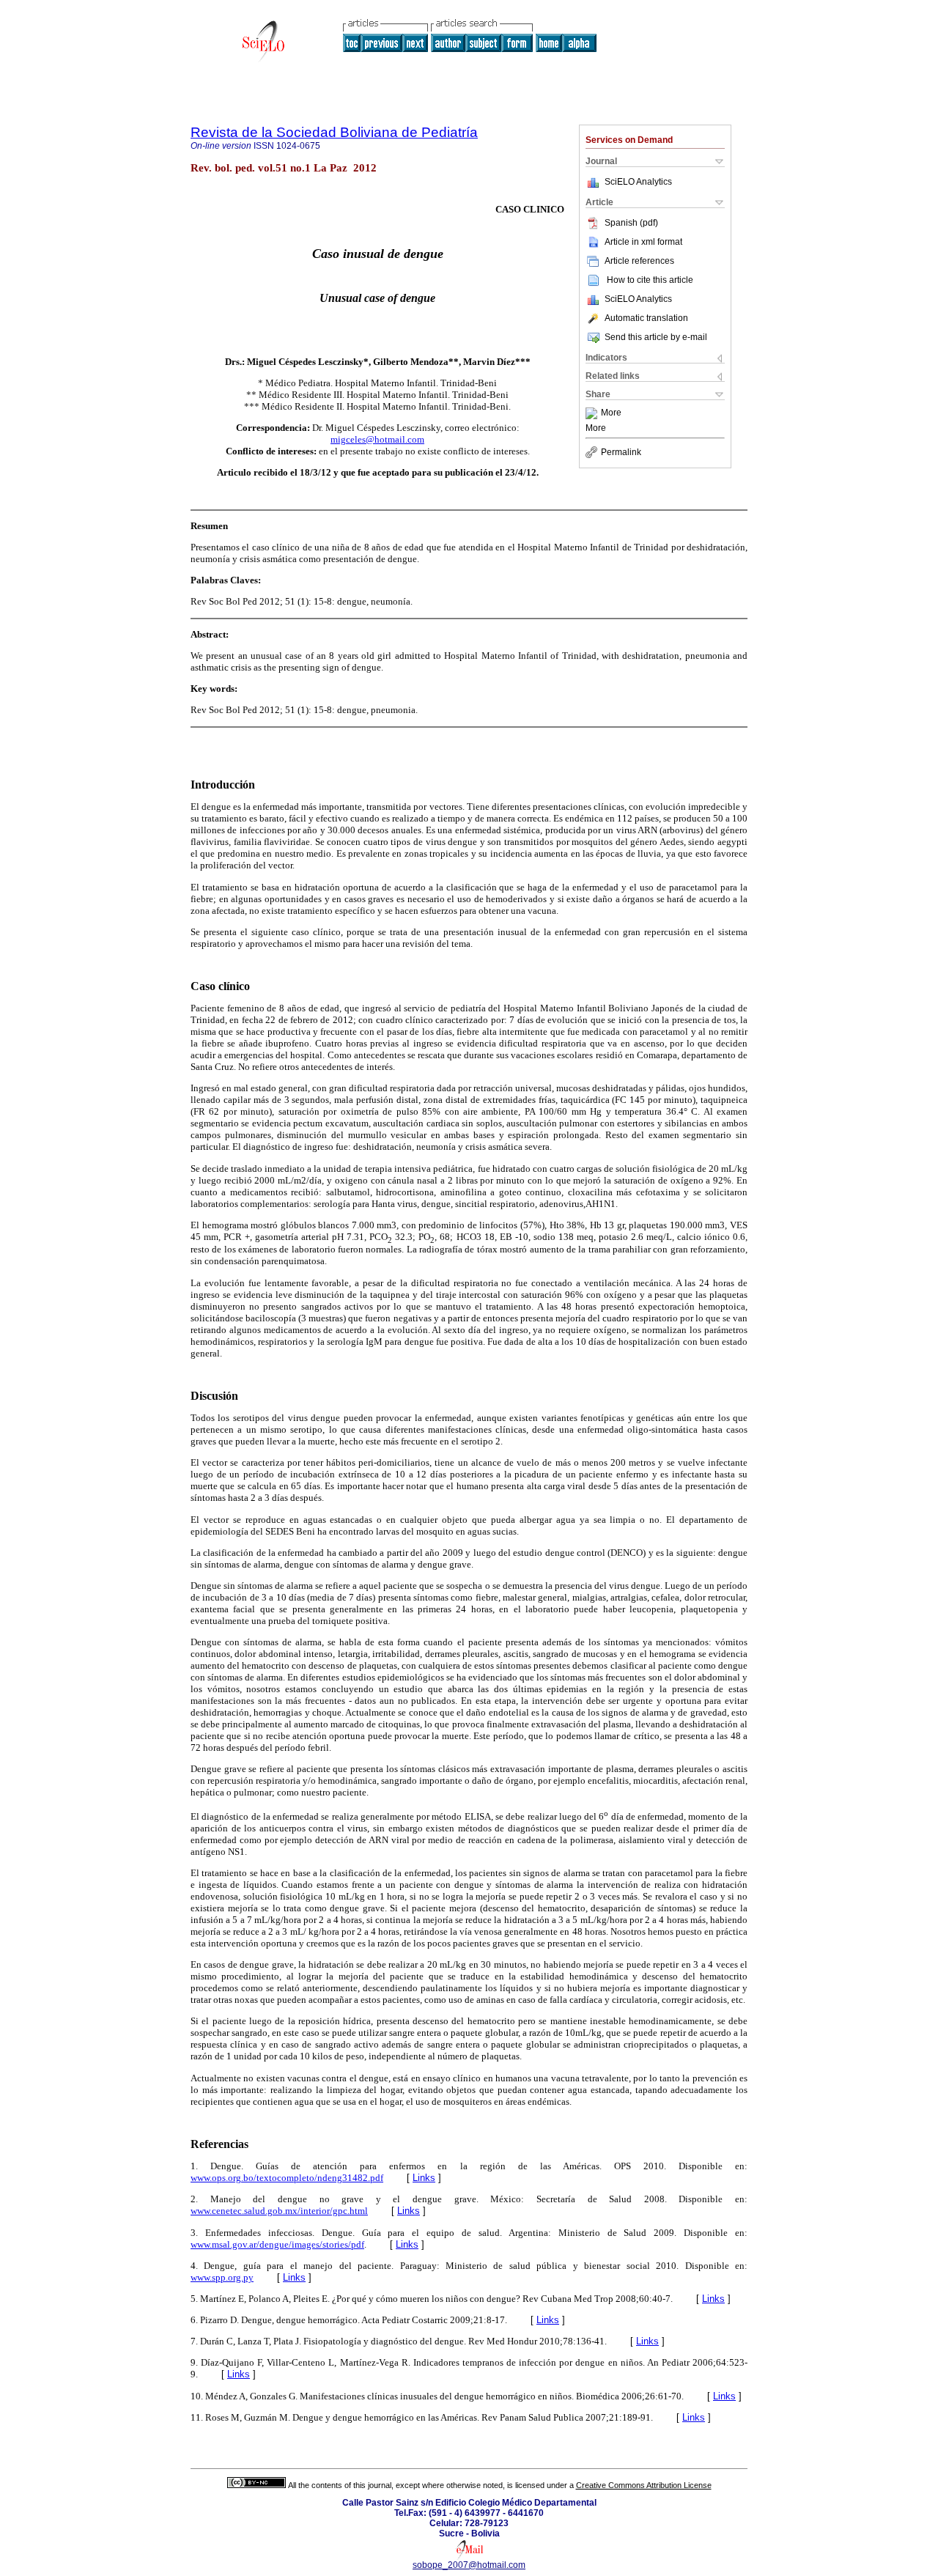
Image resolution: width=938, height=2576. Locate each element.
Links (424, 2178)
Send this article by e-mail (656, 337)
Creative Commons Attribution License (644, 2485)
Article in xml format (643, 242)
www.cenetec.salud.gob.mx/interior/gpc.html (279, 2211)
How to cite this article (650, 280)
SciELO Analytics (638, 182)
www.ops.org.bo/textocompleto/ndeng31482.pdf (287, 2178)
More (611, 413)
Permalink (621, 452)
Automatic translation (646, 318)
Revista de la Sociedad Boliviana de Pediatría (334, 132)
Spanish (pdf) (631, 223)
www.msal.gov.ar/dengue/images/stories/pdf (277, 2244)
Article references (639, 261)
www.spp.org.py (222, 2277)
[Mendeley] (593, 413)
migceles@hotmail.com (377, 439)
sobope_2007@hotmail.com (469, 2565)
